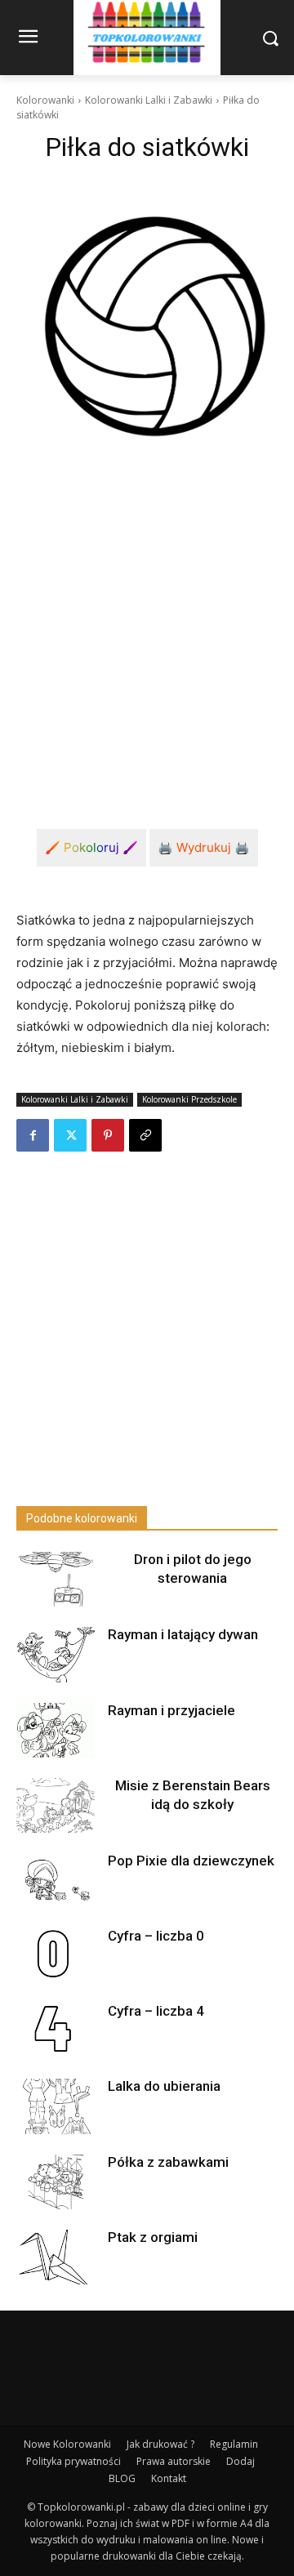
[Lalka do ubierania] (56, 2106)
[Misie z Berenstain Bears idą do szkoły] (56, 1805)
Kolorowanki (45, 100)
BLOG (122, 2478)
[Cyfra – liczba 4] (56, 2031)
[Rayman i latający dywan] (56, 1654)
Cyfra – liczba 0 (156, 1936)
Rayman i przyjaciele (171, 1710)
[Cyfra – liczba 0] (56, 1956)
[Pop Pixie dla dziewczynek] (56, 1881)
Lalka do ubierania (164, 2086)
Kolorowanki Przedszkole (189, 1099)
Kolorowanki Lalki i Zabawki (149, 100)
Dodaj (241, 2461)
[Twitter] (70, 1135)
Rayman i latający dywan (183, 1634)
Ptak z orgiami (153, 2237)
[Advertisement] (147, 635)
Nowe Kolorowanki (67, 2444)
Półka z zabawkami (168, 2162)
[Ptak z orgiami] (56, 2257)
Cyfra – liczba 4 (156, 2011)
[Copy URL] (145, 1135)
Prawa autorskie (174, 2461)
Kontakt (169, 2478)
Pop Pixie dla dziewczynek (191, 1861)
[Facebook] (33, 1135)
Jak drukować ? (160, 2444)
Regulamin (234, 2444)
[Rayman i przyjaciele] (56, 1730)
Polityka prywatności (73, 2461)
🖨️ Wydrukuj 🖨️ (204, 847)
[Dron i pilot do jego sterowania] (56, 1579)
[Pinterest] (108, 1135)
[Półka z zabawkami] (56, 2182)
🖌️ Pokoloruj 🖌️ (91, 847)
